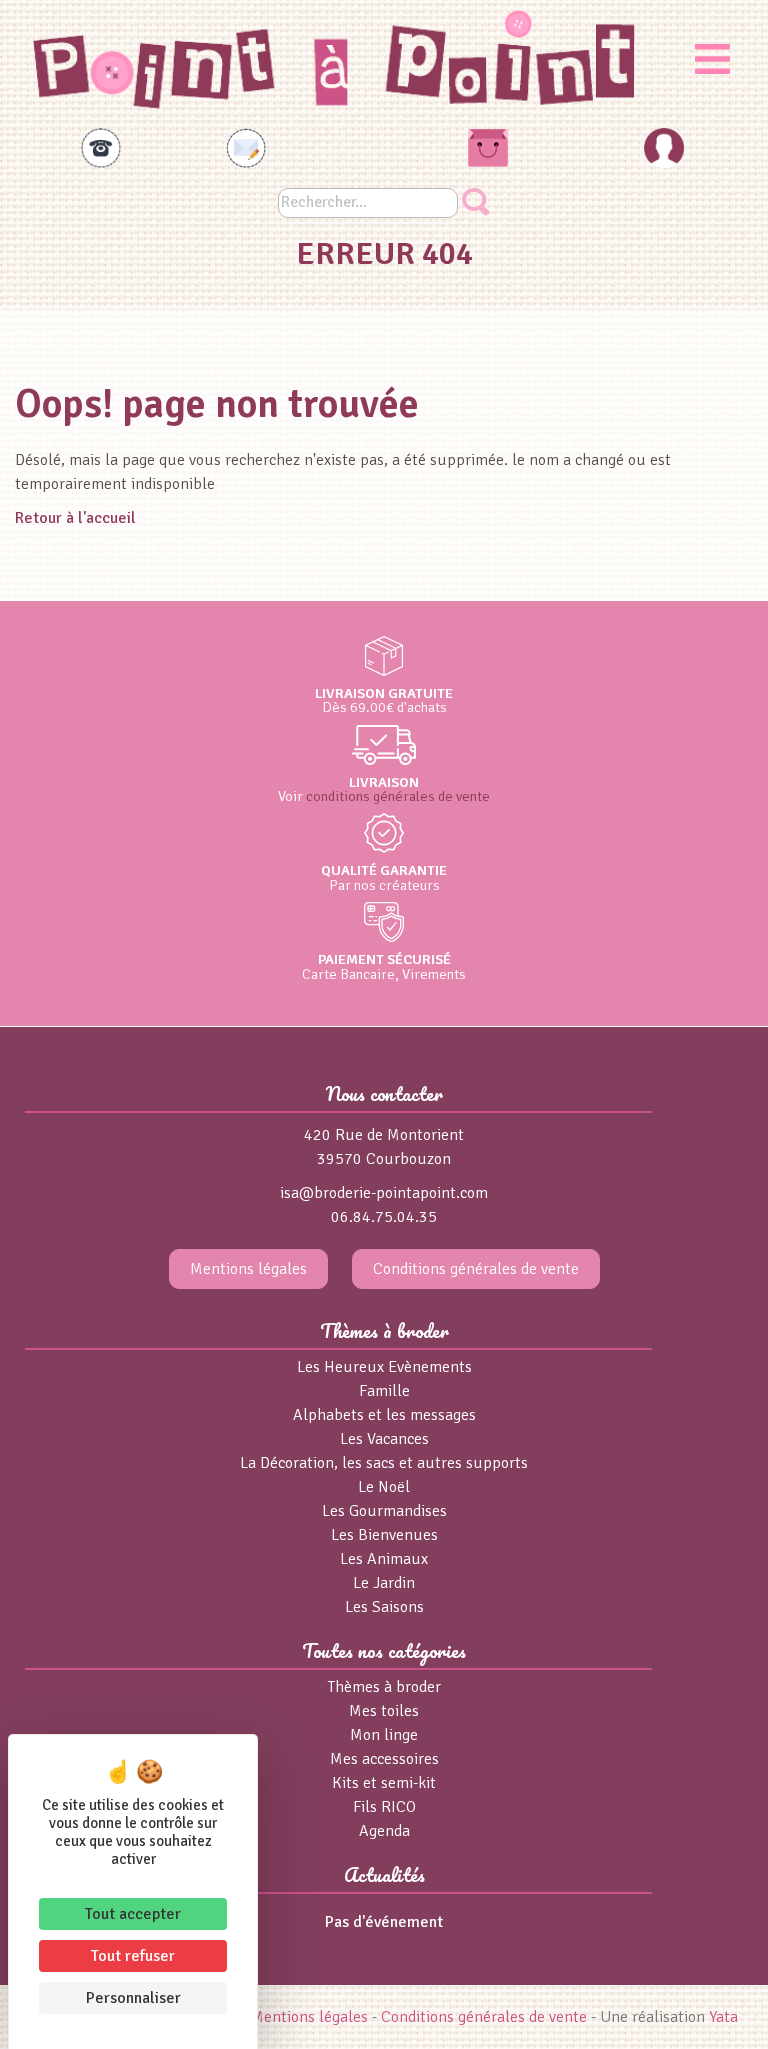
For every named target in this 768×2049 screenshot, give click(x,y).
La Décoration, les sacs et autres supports (384, 1463)
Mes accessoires (384, 1759)
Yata (723, 2017)
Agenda (384, 1831)
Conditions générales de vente (476, 1269)
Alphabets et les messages (384, 1415)
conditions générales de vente (398, 796)
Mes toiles (384, 1711)
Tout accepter (133, 1914)
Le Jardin (384, 1583)
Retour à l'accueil (75, 518)
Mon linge (384, 1735)
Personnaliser (133, 1998)
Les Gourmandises (384, 1511)
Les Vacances (384, 1439)
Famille (384, 1391)
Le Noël (384, 1487)
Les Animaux (384, 1559)
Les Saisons (384, 1607)
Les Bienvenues (384, 1535)
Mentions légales (248, 1269)
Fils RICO (384, 1807)
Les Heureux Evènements (384, 1367)
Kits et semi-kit (384, 1783)
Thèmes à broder (384, 1687)
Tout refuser (133, 1956)
